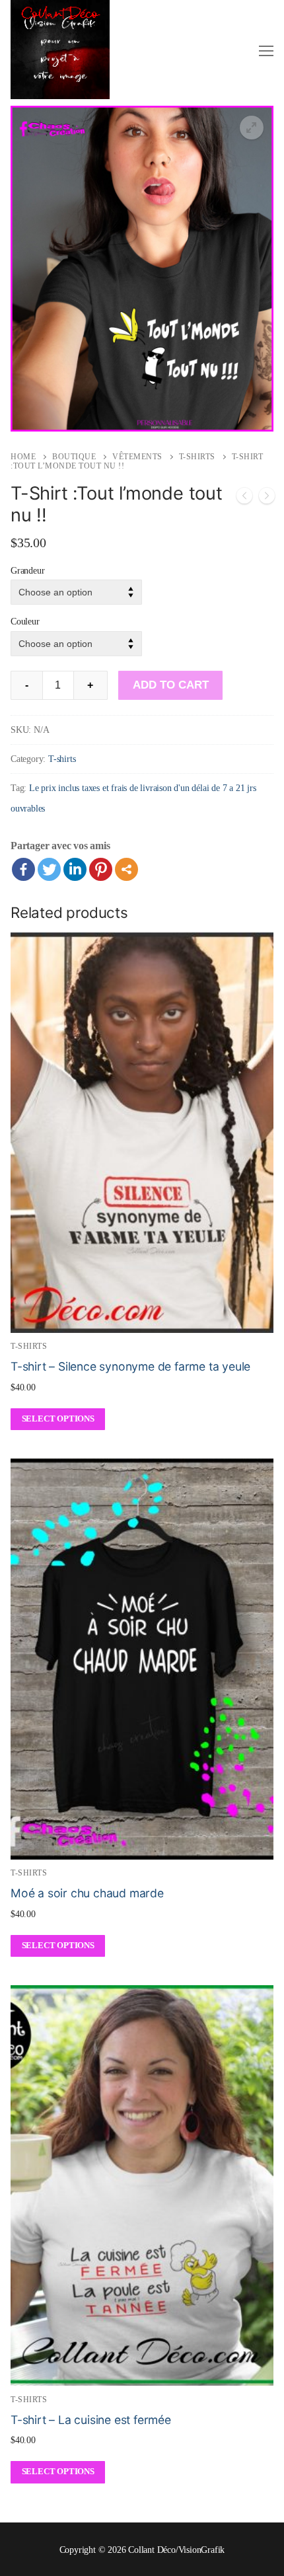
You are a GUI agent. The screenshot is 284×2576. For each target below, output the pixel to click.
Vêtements (137, 457)
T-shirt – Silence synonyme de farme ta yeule (130, 1366)
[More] (126, 869)
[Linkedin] (75, 869)
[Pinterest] (101, 869)
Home (23, 457)
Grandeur (27, 570)
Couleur (25, 621)
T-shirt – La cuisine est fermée (91, 2420)
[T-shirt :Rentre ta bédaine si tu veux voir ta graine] (244, 499)
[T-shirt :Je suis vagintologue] (267, 499)
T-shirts (197, 457)
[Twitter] (49, 869)
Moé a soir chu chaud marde (87, 1893)
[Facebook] (23, 869)
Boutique (74, 457)
